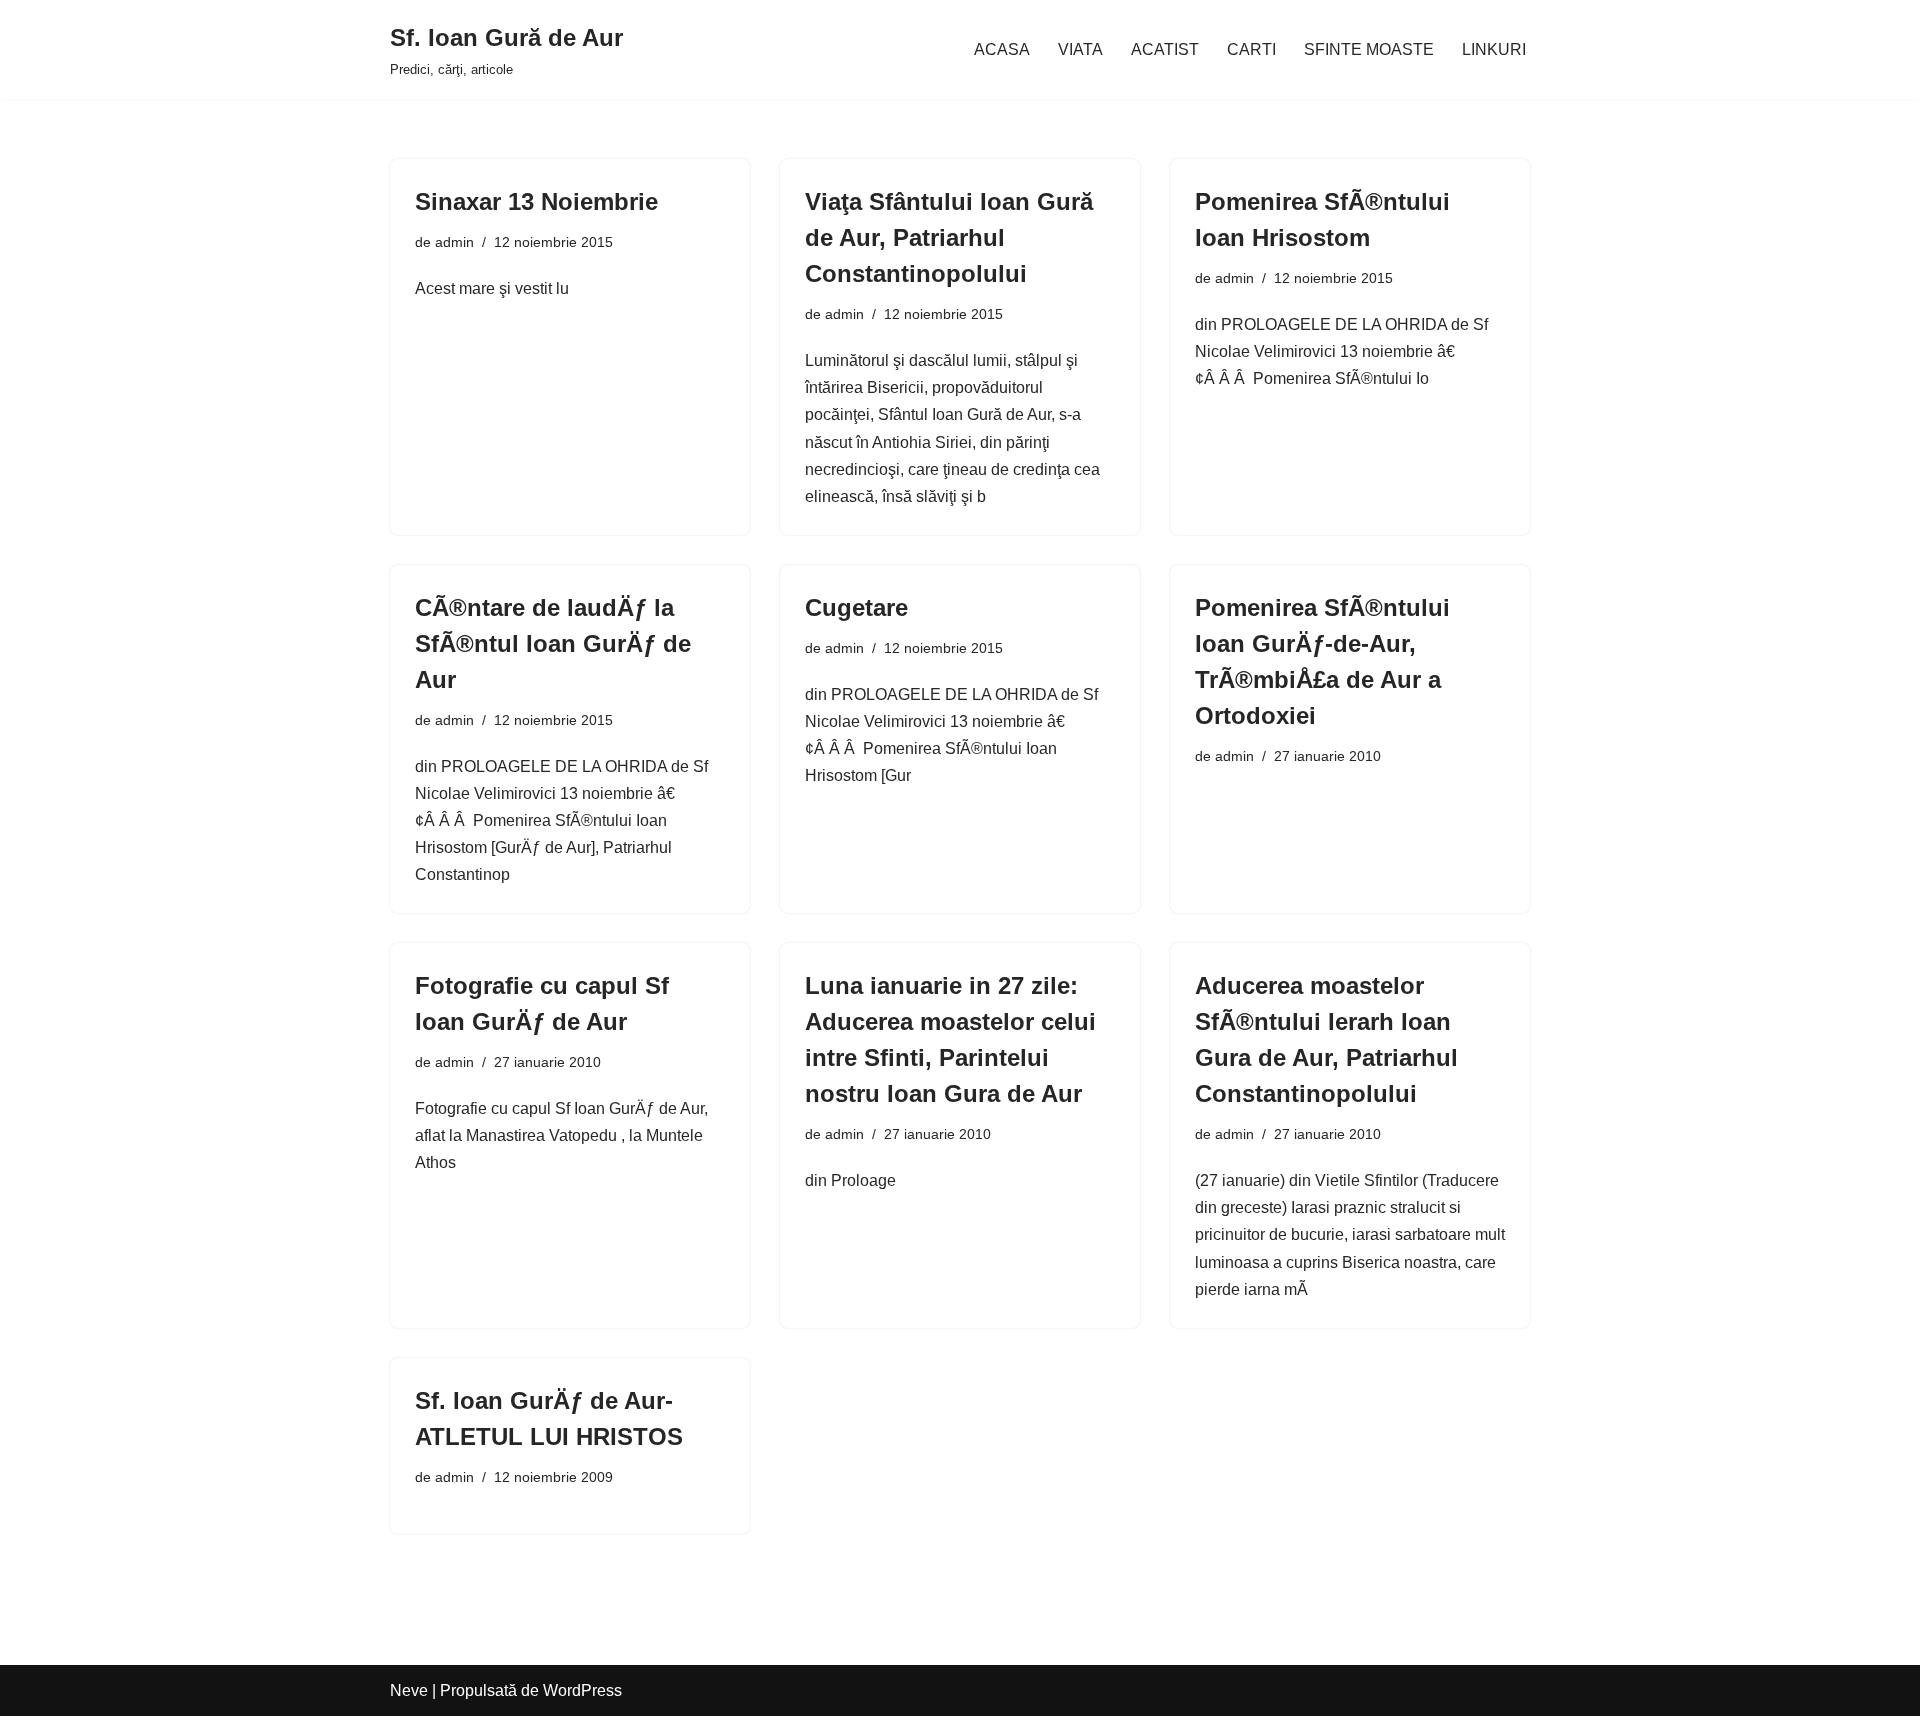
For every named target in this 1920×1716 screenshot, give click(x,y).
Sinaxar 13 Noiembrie (536, 201)
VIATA (1080, 49)
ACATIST (1165, 49)
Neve (409, 1690)
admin (454, 242)
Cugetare (856, 607)
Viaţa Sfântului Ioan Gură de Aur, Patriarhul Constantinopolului (949, 237)
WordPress (582, 1690)
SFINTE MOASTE (1369, 49)
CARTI (1251, 49)
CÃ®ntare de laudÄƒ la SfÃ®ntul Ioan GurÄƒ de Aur (553, 643)
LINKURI (1494, 49)
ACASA (1002, 49)
